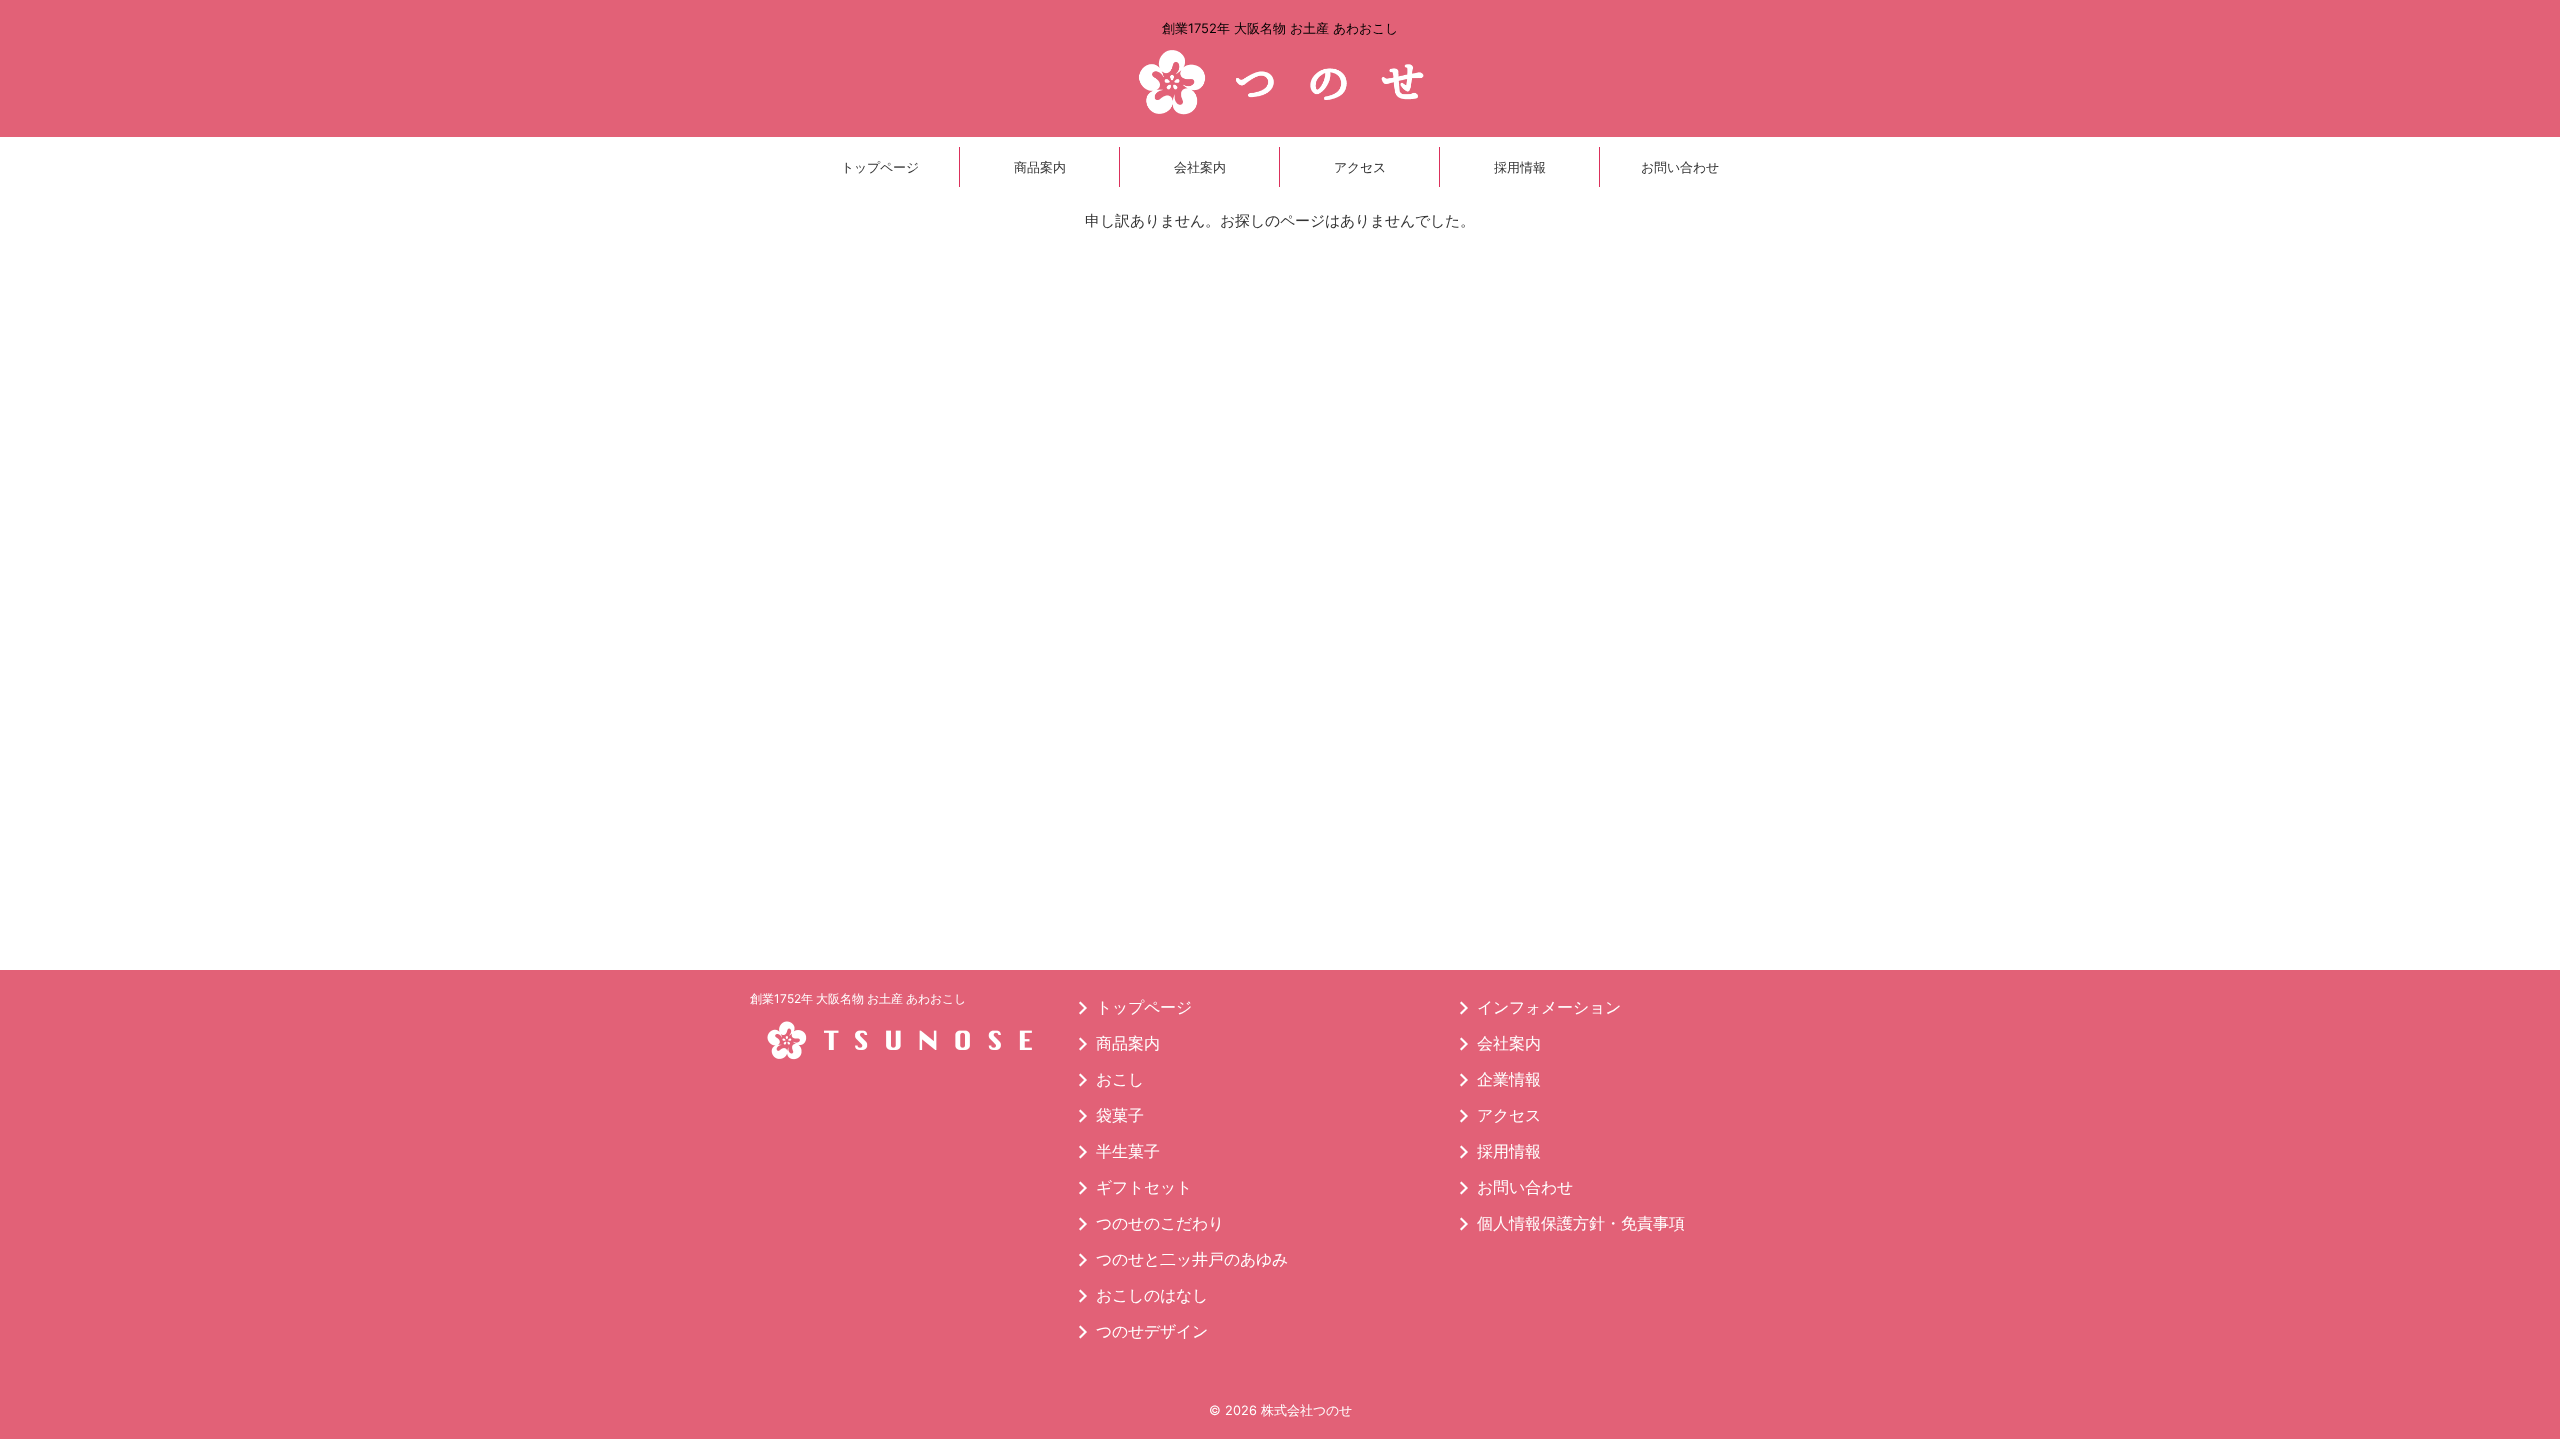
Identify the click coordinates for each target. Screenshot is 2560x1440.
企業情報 (1509, 1079)
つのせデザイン (1152, 1331)
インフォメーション (1549, 1007)
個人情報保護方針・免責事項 (1581, 1223)
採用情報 (1520, 167)
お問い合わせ (1680, 167)
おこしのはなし (1152, 1295)
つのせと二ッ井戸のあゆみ (1192, 1259)
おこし (1120, 1079)
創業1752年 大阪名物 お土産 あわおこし (858, 998)
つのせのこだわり (1160, 1223)
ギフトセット (1144, 1187)
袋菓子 (1120, 1115)
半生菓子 (1128, 1151)
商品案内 (1040, 167)
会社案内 (1200, 167)
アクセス (1360, 167)
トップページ (880, 167)
